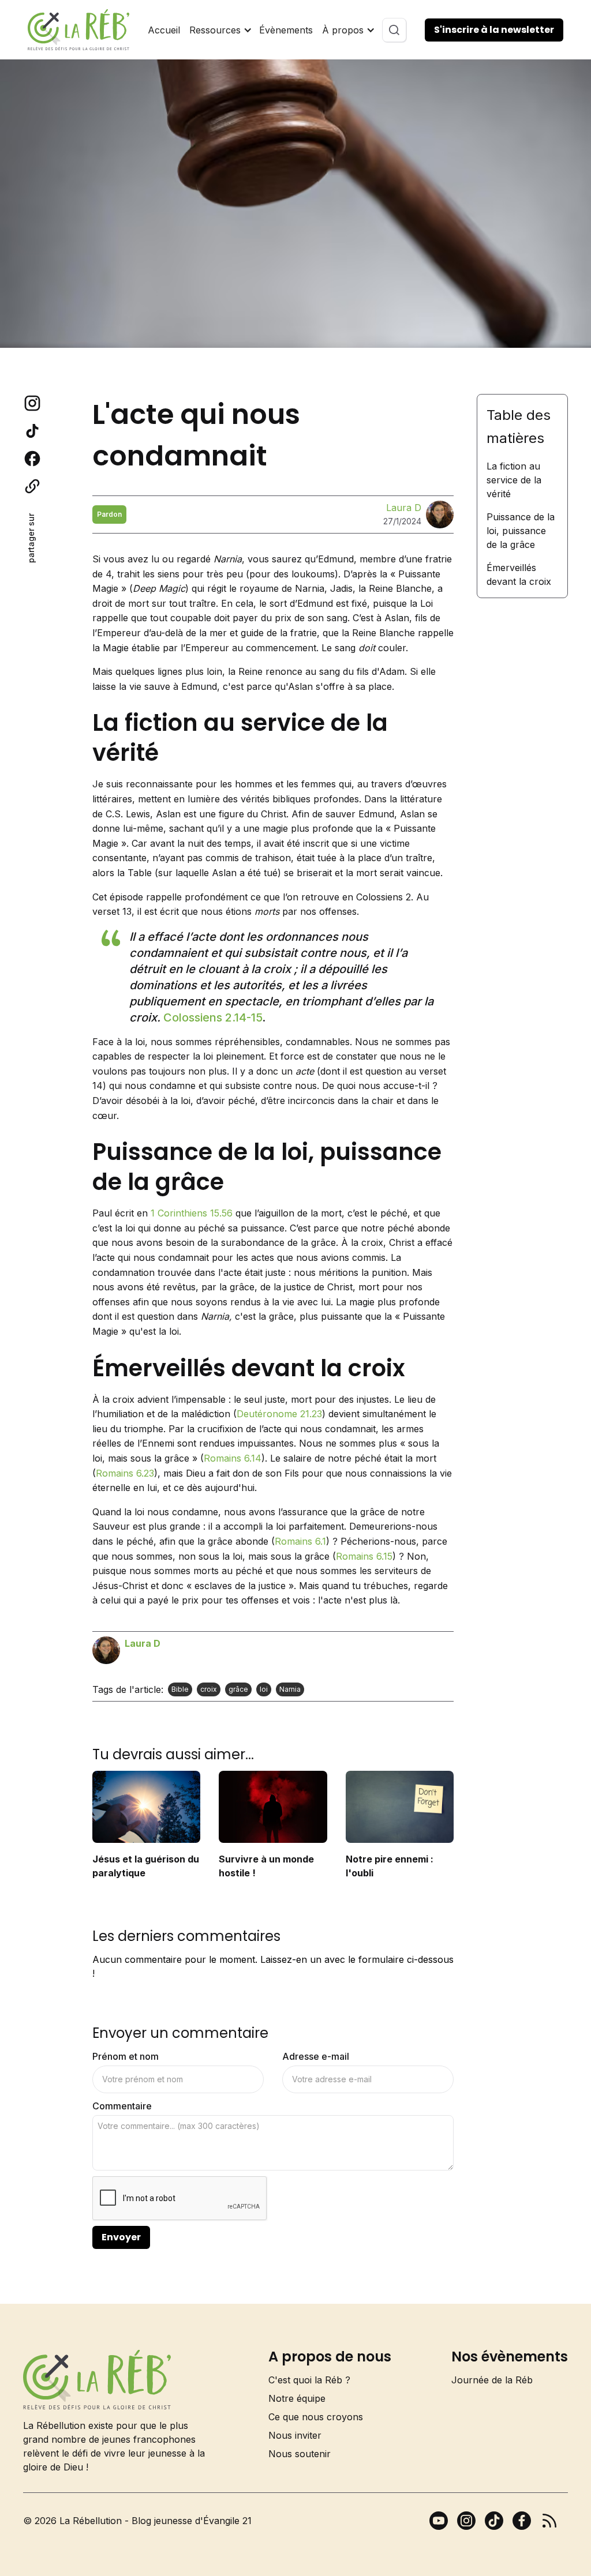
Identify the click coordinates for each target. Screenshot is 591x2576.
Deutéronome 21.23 (279, 1414)
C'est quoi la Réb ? (309, 2380)
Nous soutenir (300, 2454)
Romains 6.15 (364, 1556)
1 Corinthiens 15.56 (192, 1213)
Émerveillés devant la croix (519, 574)
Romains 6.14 (233, 1458)
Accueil (164, 30)
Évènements (286, 30)
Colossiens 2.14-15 (213, 1017)
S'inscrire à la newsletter (494, 30)
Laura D (404, 508)
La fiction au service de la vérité (514, 480)
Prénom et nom (126, 2056)
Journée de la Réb (492, 2380)
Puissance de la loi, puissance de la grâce (521, 531)
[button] (220, 30)
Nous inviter (295, 2435)
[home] (78, 30)
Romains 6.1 (300, 1541)
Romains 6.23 (125, 1473)
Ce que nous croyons (316, 2417)
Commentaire (122, 2106)
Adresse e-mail (316, 2056)
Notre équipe (297, 2398)
